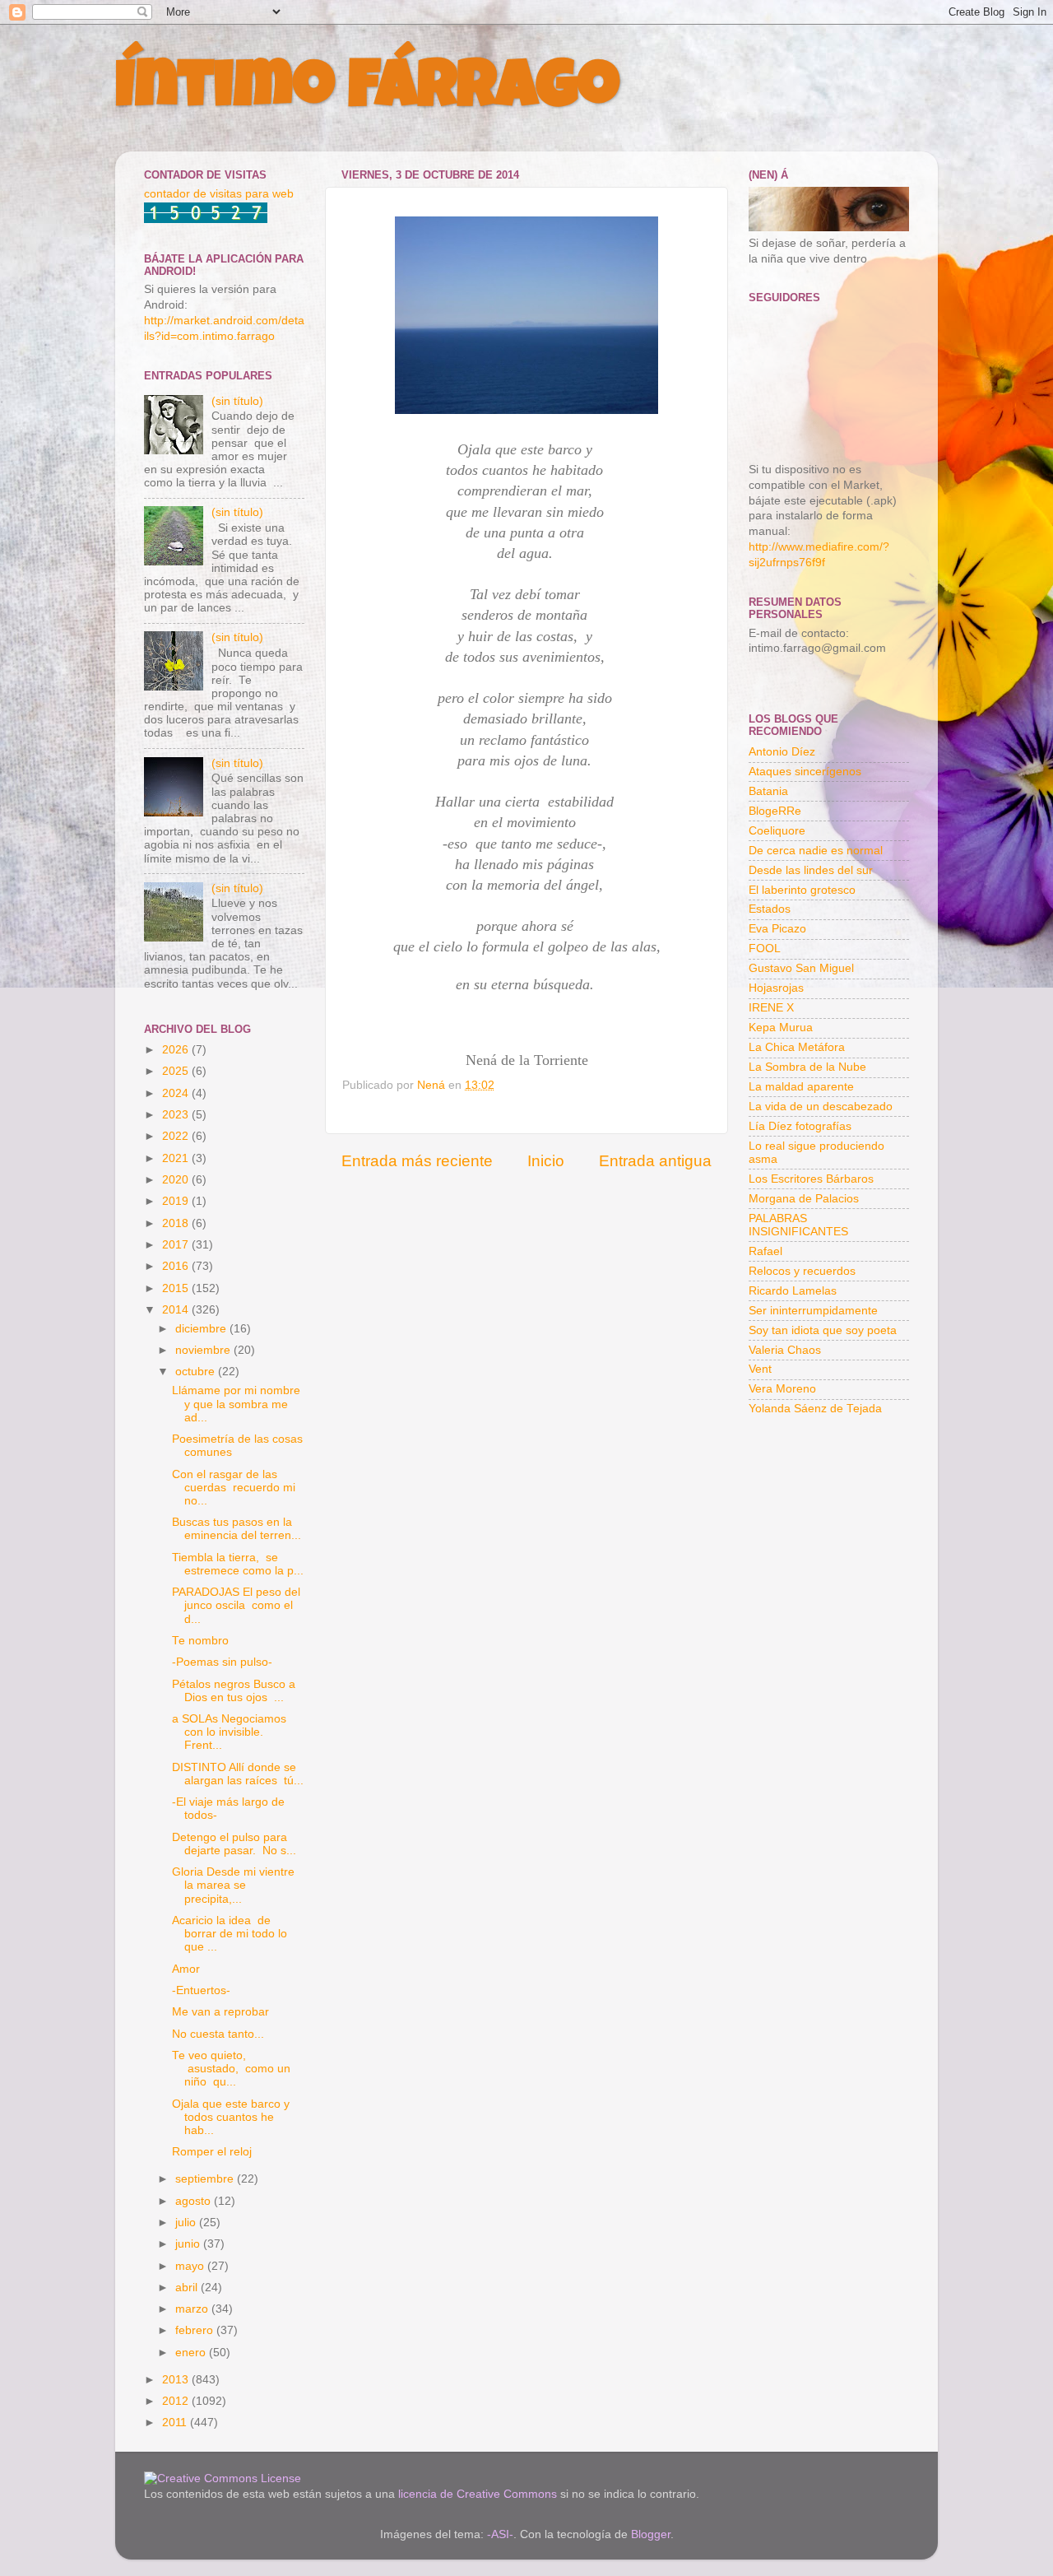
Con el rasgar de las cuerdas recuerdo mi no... (234, 1488)
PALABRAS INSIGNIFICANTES (798, 1225)
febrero (196, 2330)
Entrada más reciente (417, 1161)
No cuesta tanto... (218, 2034)
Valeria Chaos (785, 1350)
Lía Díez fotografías (800, 1126)
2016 (177, 1266)
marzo (193, 2309)
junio (189, 2244)
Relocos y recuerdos (802, 1271)
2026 (177, 1050)
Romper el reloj (212, 2152)
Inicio (546, 1161)
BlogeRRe (775, 811)
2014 (177, 1310)
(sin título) (237, 401)
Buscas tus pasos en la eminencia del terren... (237, 1529)
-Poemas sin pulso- (222, 1662)
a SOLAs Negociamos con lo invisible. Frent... (229, 1732)
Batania (768, 791)
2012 (177, 2401)
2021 (177, 1158)
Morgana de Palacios (804, 1199)
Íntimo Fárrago (367, 92)
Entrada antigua (655, 1161)
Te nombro (200, 1641)
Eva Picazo (777, 929)
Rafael (765, 1251)
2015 (177, 1288)
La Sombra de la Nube (807, 1067)
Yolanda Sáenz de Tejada (815, 1409)
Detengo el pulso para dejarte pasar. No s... (234, 1844)
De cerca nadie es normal (816, 851)
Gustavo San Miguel (801, 968)
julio (187, 2223)
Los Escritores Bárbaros (811, 1179)
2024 (177, 1093)
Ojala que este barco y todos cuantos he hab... (232, 2117)
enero (192, 2353)
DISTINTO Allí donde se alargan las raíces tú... (238, 1774)
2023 (177, 1115)
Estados (770, 909)
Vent (760, 1369)
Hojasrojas (776, 988)
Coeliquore (777, 831)
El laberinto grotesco (802, 890)
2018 (177, 1223)
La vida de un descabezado (821, 1107)
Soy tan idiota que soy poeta (823, 1330)
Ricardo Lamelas (793, 1291)
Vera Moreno (782, 1389)
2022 (177, 1136)
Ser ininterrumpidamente (813, 1311)
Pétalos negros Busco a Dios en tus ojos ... (234, 1691)
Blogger (651, 2534)
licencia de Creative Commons (478, 2494)
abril (188, 2288)
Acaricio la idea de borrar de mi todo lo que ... (230, 1934)
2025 (177, 1071)
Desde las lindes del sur (811, 870)
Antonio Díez (782, 752)
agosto (195, 2201)
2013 (177, 2380)
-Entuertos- (201, 1990)
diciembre (202, 1329)
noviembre (204, 1350)
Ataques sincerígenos (805, 772)
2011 (176, 2423)
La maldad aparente (801, 1087)
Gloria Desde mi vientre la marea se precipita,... (235, 1885)
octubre (197, 1372)
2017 (177, 1245)
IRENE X (771, 1008)
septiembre (206, 2179)
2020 (177, 1180)
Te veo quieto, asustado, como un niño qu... (231, 2069)
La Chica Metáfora (797, 1047)
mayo (191, 2266)
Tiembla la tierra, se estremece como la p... (238, 1564)
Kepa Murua (781, 1028)
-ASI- (500, 2534)
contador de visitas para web (219, 194)
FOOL (765, 949)
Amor (186, 1969)
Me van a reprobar (220, 2012)
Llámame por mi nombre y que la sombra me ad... (238, 1404)
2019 (177, 1201)
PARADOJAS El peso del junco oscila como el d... (236, 1605)
